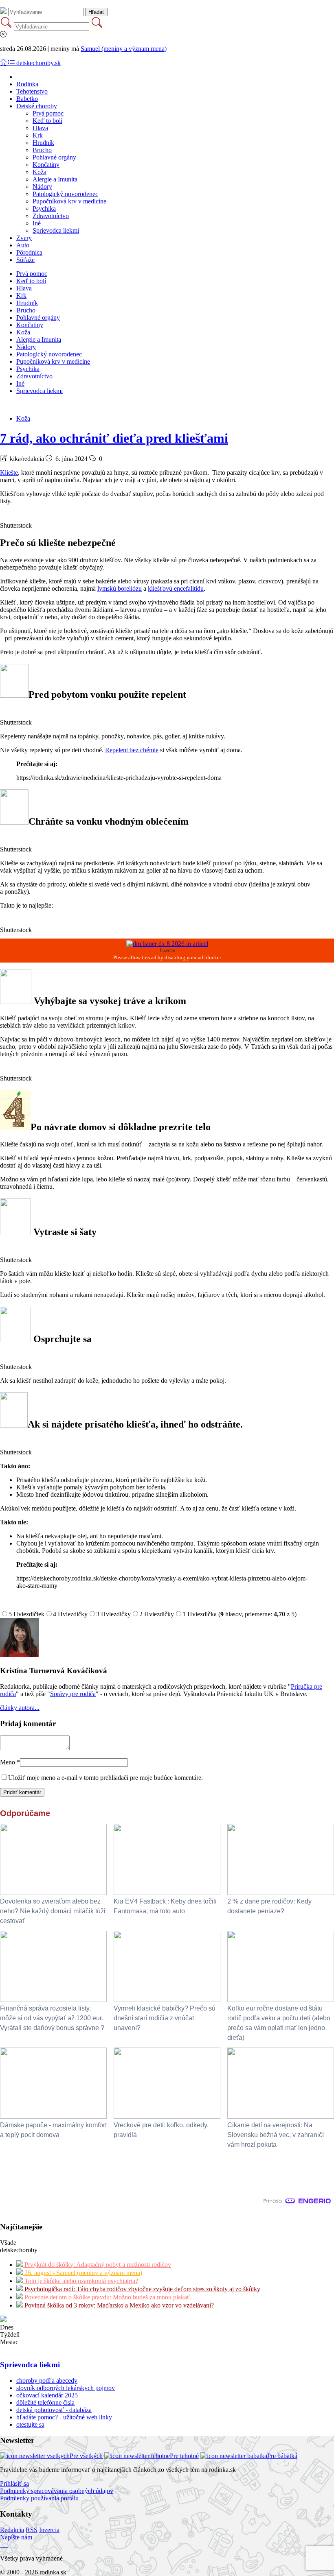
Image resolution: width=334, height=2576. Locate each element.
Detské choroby (37, 106)
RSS (32, 2530)
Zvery (24, 238)
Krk (38, 135)
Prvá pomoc (48, 113)
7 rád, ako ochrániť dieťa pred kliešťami (114, 438)
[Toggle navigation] (4, 63)
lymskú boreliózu (120, 588)
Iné (37, 223)
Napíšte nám (16, 2537)
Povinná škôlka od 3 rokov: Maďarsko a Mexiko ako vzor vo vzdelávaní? (118, 2305)
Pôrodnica (29, 252)
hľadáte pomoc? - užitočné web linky (64, 2417)
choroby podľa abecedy (47, 2381)
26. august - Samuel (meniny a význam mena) (82, 2273)
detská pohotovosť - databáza (54, 2410)
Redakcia (12, 2530)
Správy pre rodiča (73, 1694)
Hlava (40, 128)
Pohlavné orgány (54, 157)
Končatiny (46, 165)
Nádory (42, 187)
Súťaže (25, 260)
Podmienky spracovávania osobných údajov (57, 2491)
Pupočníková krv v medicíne (69, 201)
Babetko (27, 99)
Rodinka (27, 84)
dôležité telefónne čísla (45, 2402)
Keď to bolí (47, 121)
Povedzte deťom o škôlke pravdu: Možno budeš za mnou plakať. (107, 2297)
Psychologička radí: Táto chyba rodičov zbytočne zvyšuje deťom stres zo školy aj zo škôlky (142, 2289)
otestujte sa (30, 2424)
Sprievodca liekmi (56, 230)
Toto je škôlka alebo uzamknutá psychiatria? (80, 2281)
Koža (40, 172)
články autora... (20, 1708)
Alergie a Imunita (55, 179)
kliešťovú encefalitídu (176, 588)
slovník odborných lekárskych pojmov (66, 2388)
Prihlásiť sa (14, 2483)
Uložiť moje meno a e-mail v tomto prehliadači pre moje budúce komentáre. (105, 1778)
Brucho (42, 150)
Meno (10, 1762)
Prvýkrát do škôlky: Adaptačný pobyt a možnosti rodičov (97, 2265)
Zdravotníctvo (51, 216)
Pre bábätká (282, 2456)
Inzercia (49, 2530)
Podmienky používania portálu (39, 2498)
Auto (23, 245)
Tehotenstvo (32, 91)
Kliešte (9, 473)
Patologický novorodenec (65, 194)
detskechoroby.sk (38, 63)
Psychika (44, 208)
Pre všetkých (86, 2456)
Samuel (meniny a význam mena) (124, 49)
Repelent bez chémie (132, 750)
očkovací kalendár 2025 (47, 2395)
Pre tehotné (184, 2456)
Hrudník (43, 143)
